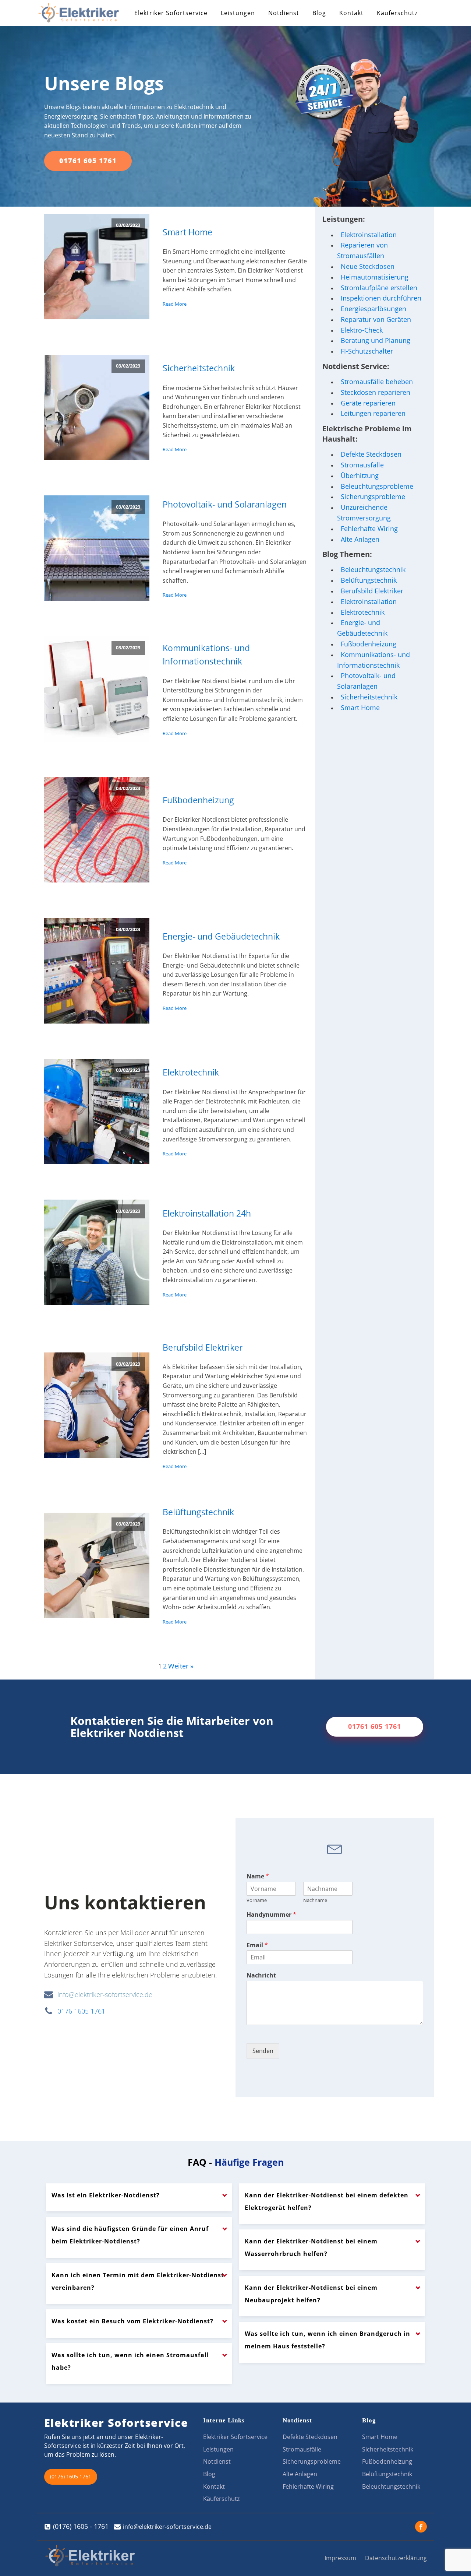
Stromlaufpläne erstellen (379, 288)
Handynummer (271, 1915)
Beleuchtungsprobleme (377, 486)
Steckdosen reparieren (376, 392)
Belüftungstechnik (198, 1512)
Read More (175, 304)
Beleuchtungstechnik (373, 569)
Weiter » (181, 1666)
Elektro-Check (362, 330)
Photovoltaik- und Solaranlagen (225, 504)
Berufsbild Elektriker (203, 1347)
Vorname (257, 1900)
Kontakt (351, 13)
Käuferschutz (397, 13)
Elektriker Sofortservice (171, 13)
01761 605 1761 (88, 161)
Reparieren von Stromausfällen (362, 250)
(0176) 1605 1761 (71, 2476)
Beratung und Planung (376, 340)
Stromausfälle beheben (377, 382)
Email (257, 1945)
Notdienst (284, 13)
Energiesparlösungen (373, 309)
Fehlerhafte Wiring (369, 529)
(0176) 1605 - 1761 (81, 2526)
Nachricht (261, 1975)
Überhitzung (360, 475)
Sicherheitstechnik (199, 368)
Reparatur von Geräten (376, 319)
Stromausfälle (362, 465)
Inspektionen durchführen (381, 298)
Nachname (315, 1900)
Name (258, 1876)
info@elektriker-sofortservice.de (105, 1994)
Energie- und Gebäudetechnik (221, 936)
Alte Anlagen (360, 539)
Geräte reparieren (368, 403)
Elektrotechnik (191, 1072)
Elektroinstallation (369, 235)
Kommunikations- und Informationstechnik (206, 655)
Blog (319, 13)
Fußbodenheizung (198, 800)
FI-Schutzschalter (367, 351)
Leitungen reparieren (373, 413)
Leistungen (238, 13)
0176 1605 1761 (81, 2011)
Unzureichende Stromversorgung (364, 513)
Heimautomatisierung (375, 277)
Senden (263, 2051)
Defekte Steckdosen (371, 454)
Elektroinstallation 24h (207, 1213)
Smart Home (187, 232)
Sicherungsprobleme (373, 496)
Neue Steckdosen (368, 266)
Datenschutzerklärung (396, 2558)
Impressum (340, 2558)
